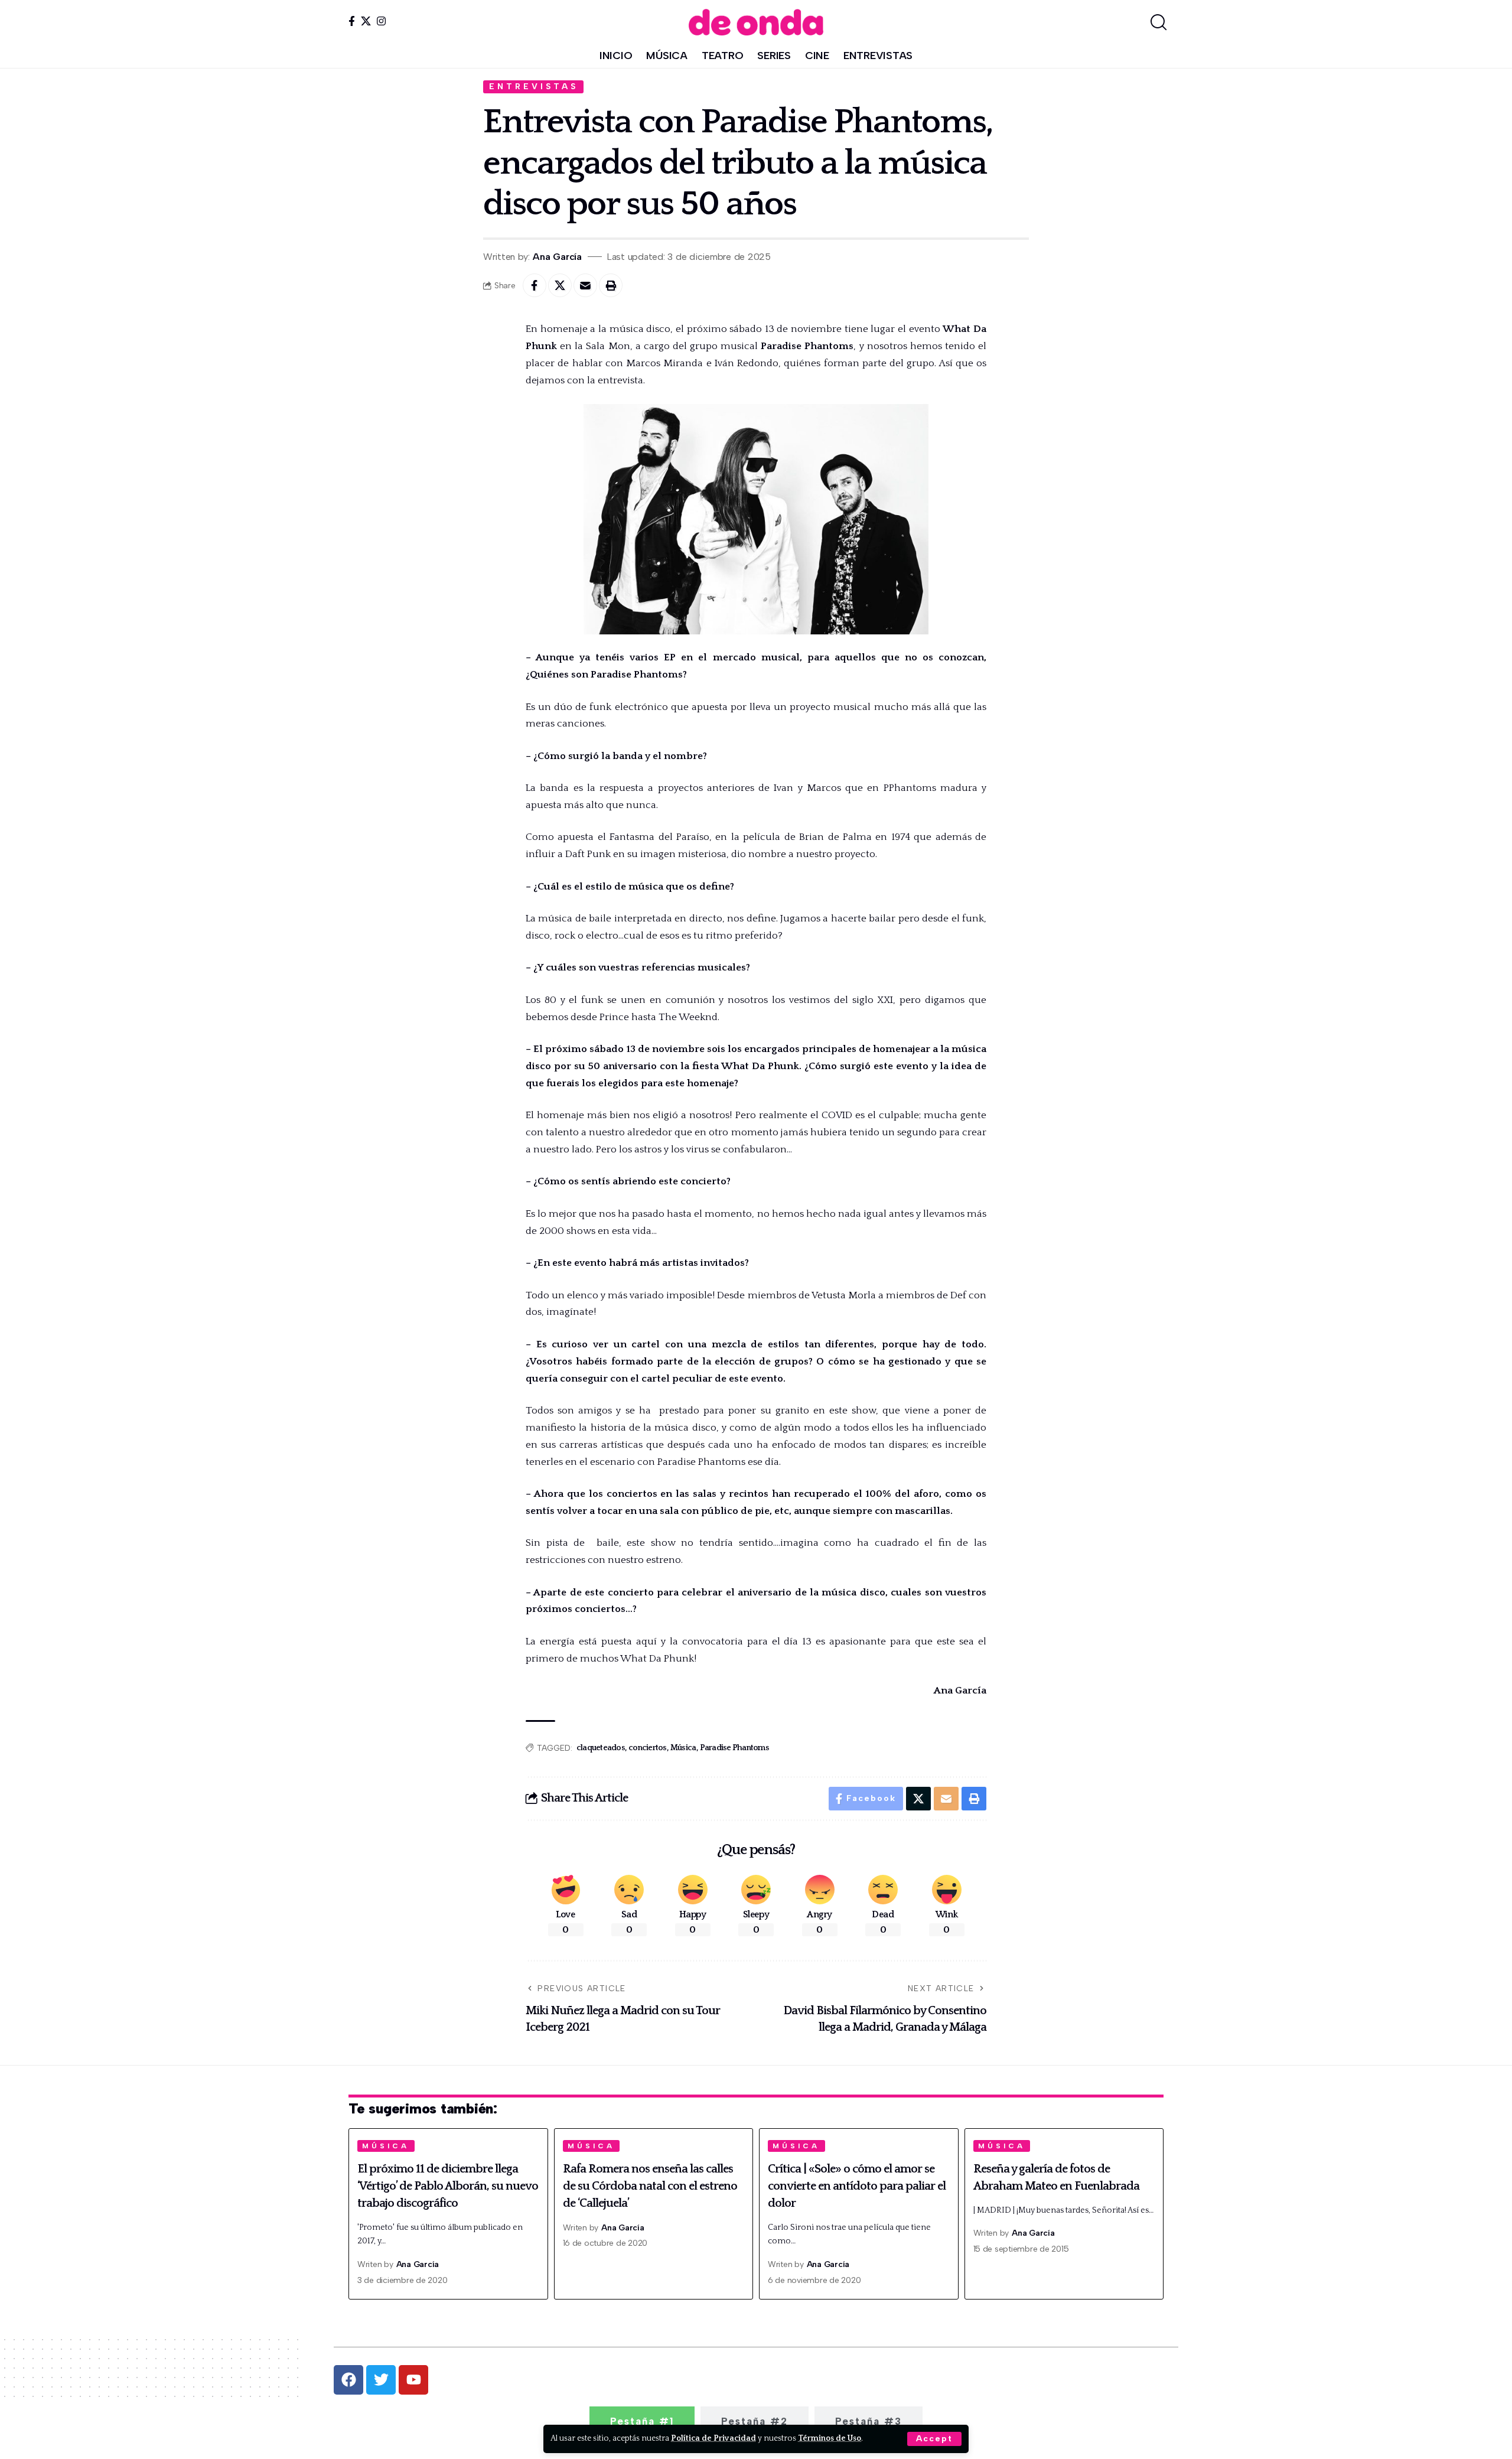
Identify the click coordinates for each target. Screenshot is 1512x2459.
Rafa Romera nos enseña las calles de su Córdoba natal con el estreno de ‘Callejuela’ (650, 2186)
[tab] (642, 2421)
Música (683, 1748)
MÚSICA (386, 2146)
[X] (366, 21)
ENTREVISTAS (534, 86)
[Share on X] (560, 285)
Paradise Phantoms (734, 1748)
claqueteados (601, 1748)
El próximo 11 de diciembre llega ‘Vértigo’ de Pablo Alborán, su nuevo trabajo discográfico (448, 2186)
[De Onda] (756, 22)
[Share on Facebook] (535, 285)
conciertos (648, 1748)
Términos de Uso (830, 2438)
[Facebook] (352, 21)
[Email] (585, 285)
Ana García (557, 257)
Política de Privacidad (713, 2438)
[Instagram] (381, 21)
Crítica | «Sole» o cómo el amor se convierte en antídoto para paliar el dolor (857, 2186)
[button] (934, 2439)
